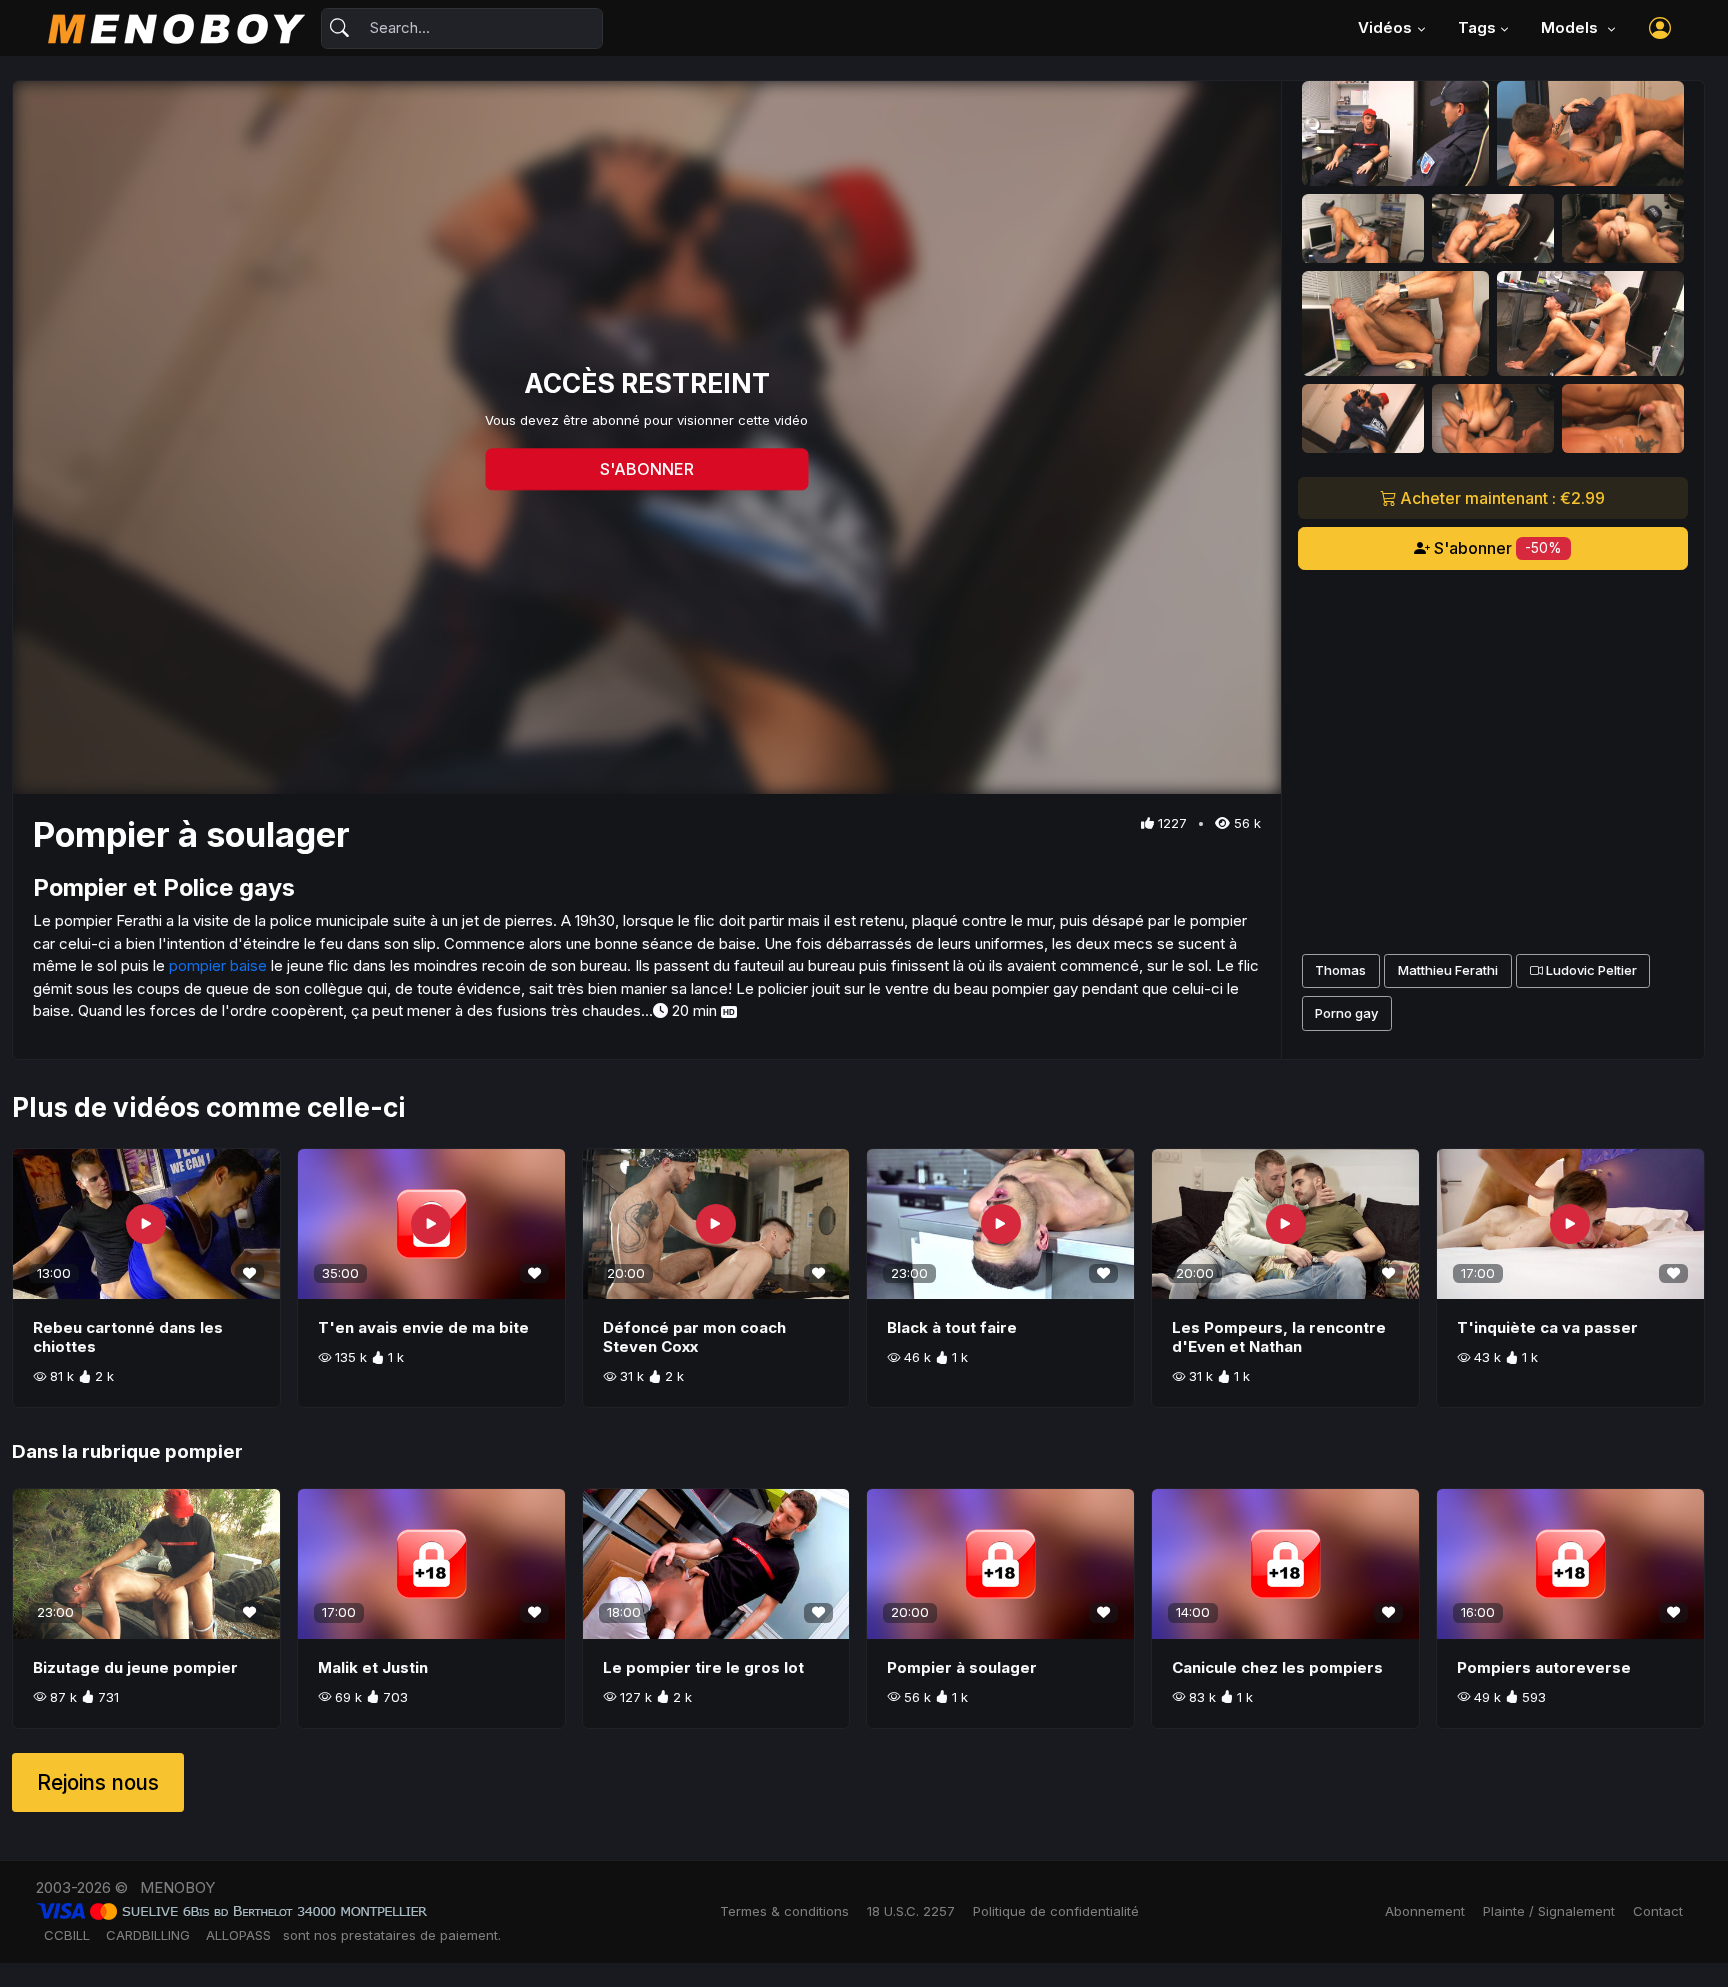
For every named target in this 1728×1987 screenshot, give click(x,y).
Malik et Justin (373, 1667)
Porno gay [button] (1346, 1013)
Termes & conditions (784, 1911)
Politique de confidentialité (1056, 1911)
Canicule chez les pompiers (1277, 1667)
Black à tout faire (952, 1327)
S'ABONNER (647, 469)
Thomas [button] (1340, 970)
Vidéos (1385, 27)
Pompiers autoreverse (1544, 1667)
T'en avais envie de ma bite (423, 1327)
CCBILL (67, 1935)
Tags (1477, 27)
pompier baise (218, 965)
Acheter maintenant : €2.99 (1500, 498)
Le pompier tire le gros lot (703, 1667)
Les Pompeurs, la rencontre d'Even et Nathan (1279, 1337)
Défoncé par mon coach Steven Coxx (694, 1337)
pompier (204, 1451)
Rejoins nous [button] (98, 1782)
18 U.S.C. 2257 (911, 1911)
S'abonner (1496, 548)
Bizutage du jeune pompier (135, 1667)
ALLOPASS (238, 1935)
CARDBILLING (148, 1935)
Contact (1658, 1911)
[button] (1660, 28)
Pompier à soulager (962, 1667)
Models (1571, 27)
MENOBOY (177, 1887)
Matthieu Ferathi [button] (1448, 970)
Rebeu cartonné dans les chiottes (128, 1337)
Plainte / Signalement (1549, 1911)
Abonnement (1425, 1911)
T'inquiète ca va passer (1547, 1327)
